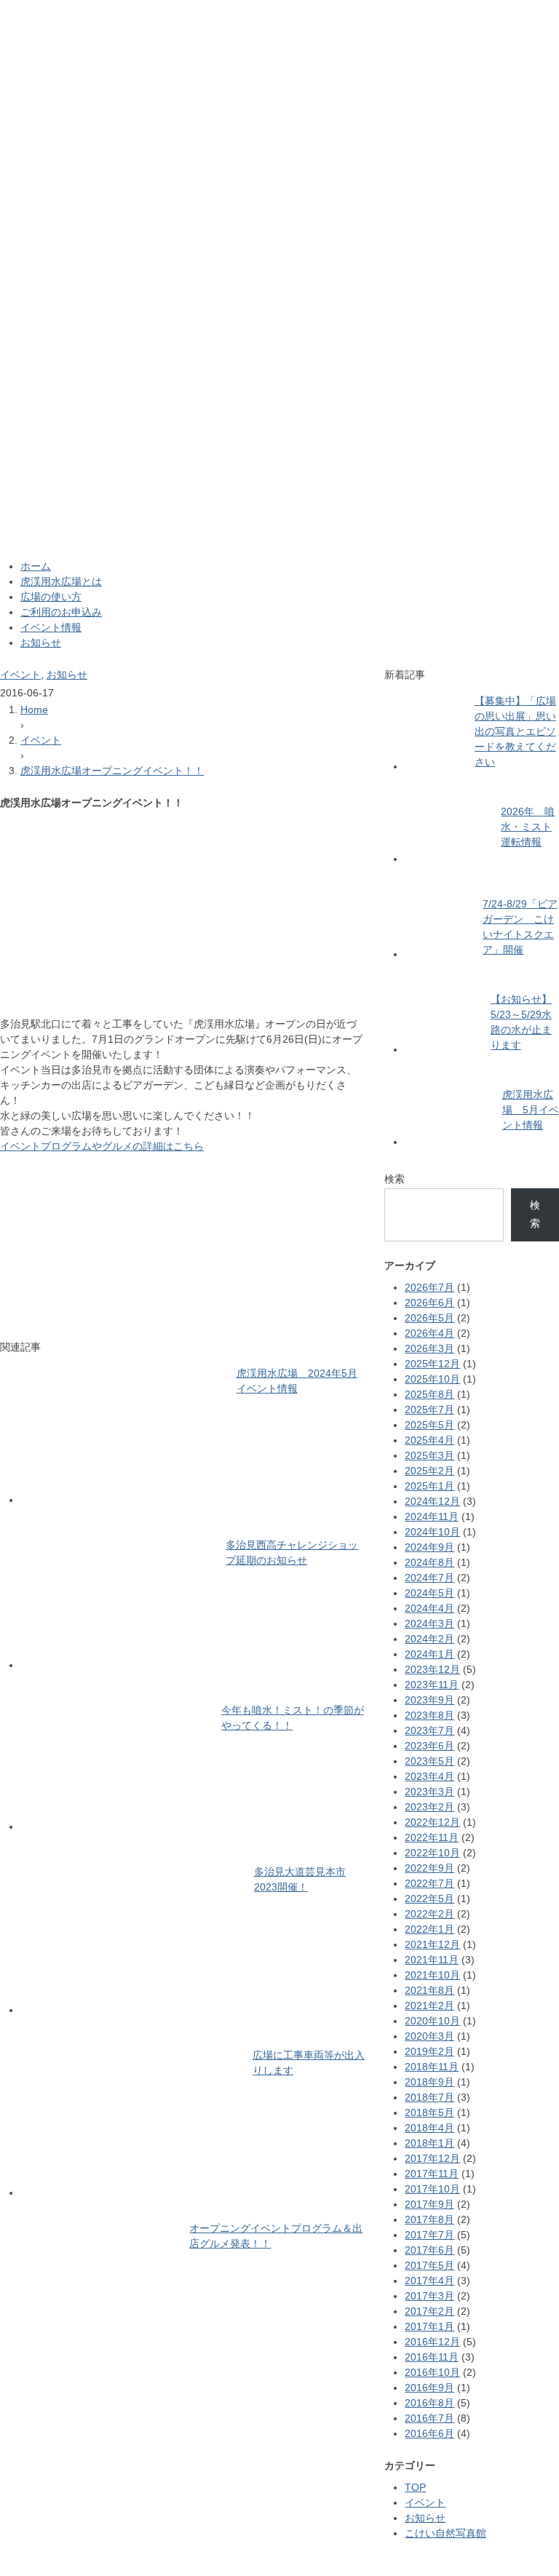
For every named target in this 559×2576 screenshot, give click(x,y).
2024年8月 (429, 1562)
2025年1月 (429, 1486)
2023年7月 (429, 1730)
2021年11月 (432, 1960)
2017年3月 (429, 2296)
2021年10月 (432, 1975)
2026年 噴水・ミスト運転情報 (528, 827)
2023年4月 (429, 1776)
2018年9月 (429, 2082)
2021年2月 (429, 2005)
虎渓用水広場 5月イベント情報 (531, 1110)
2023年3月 (429, 1792)
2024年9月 (429, 1547)
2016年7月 (429, 2418)
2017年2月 (429, 2311)
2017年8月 (429, 2219)
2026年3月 (429, 1348)
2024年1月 (429, 1654)
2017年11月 (432, 2174)
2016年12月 (432, 2342)
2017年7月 (429, 2235)
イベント (20, 675)
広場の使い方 (51, 597)
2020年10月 (432, 2021)
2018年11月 (432, 2067)
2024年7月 (429, 1578)
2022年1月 (429, 1929)
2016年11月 (432, 2357)
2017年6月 (429, 2250)
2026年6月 (429, 1303)
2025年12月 (432, 1364)
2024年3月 (429, 1623)
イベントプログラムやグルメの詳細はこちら (102, 1146)
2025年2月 (429, 1471)
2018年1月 (429, 2143)
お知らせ (41, 643)
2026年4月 (429, 1333)
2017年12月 (432, 2158)
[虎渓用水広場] (279, 9)
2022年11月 (432, 1837)
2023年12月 (432, 1669)
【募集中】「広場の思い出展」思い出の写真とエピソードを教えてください (515, 731)
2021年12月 (432, 1944)
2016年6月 (429, 2433)
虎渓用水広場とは (61, 581)
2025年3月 (429, 1455)
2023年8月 (429, 1715)
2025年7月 (429, 1410)
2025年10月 (432, 1379)
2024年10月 (432, 1532)
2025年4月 (429, 1440)
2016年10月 (432, 2372)
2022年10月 (432, 1853)
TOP (415, 2487)
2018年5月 (429, 2112)
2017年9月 (429, 2204)
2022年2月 (429, 1914)
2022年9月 (429, 1868)
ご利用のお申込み (61, 612)
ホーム (36, 566)
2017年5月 (429, 2265)
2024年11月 (432, 1516)
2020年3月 (429, 2036)
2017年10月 (432, 2189)
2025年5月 (429, 1425)
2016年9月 (429, 2388)
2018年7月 (429, 2097)
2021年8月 (429, 1990)
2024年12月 (432, 1501)
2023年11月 (432, 1685)
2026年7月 (429, 1287)
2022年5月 (429, 1899)
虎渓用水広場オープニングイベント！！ (112, 771)
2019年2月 (429, 2051)
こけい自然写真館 (445, 2533)
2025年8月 (429, 1394)
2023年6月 (429, 1746)
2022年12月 (432, 1822)
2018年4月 (429, 2128)
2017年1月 (429, 2326)
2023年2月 (429, 1807)
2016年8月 (429, 2403)
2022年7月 (429, 1883)
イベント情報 (51, 627)
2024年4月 (429, 1608)
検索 (395, 1179)
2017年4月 (429, 2281)
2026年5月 (429, 1318)
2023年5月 (429, 1761)
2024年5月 (429, 1593)
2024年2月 (429, 1639)
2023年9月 (429, 1700)
